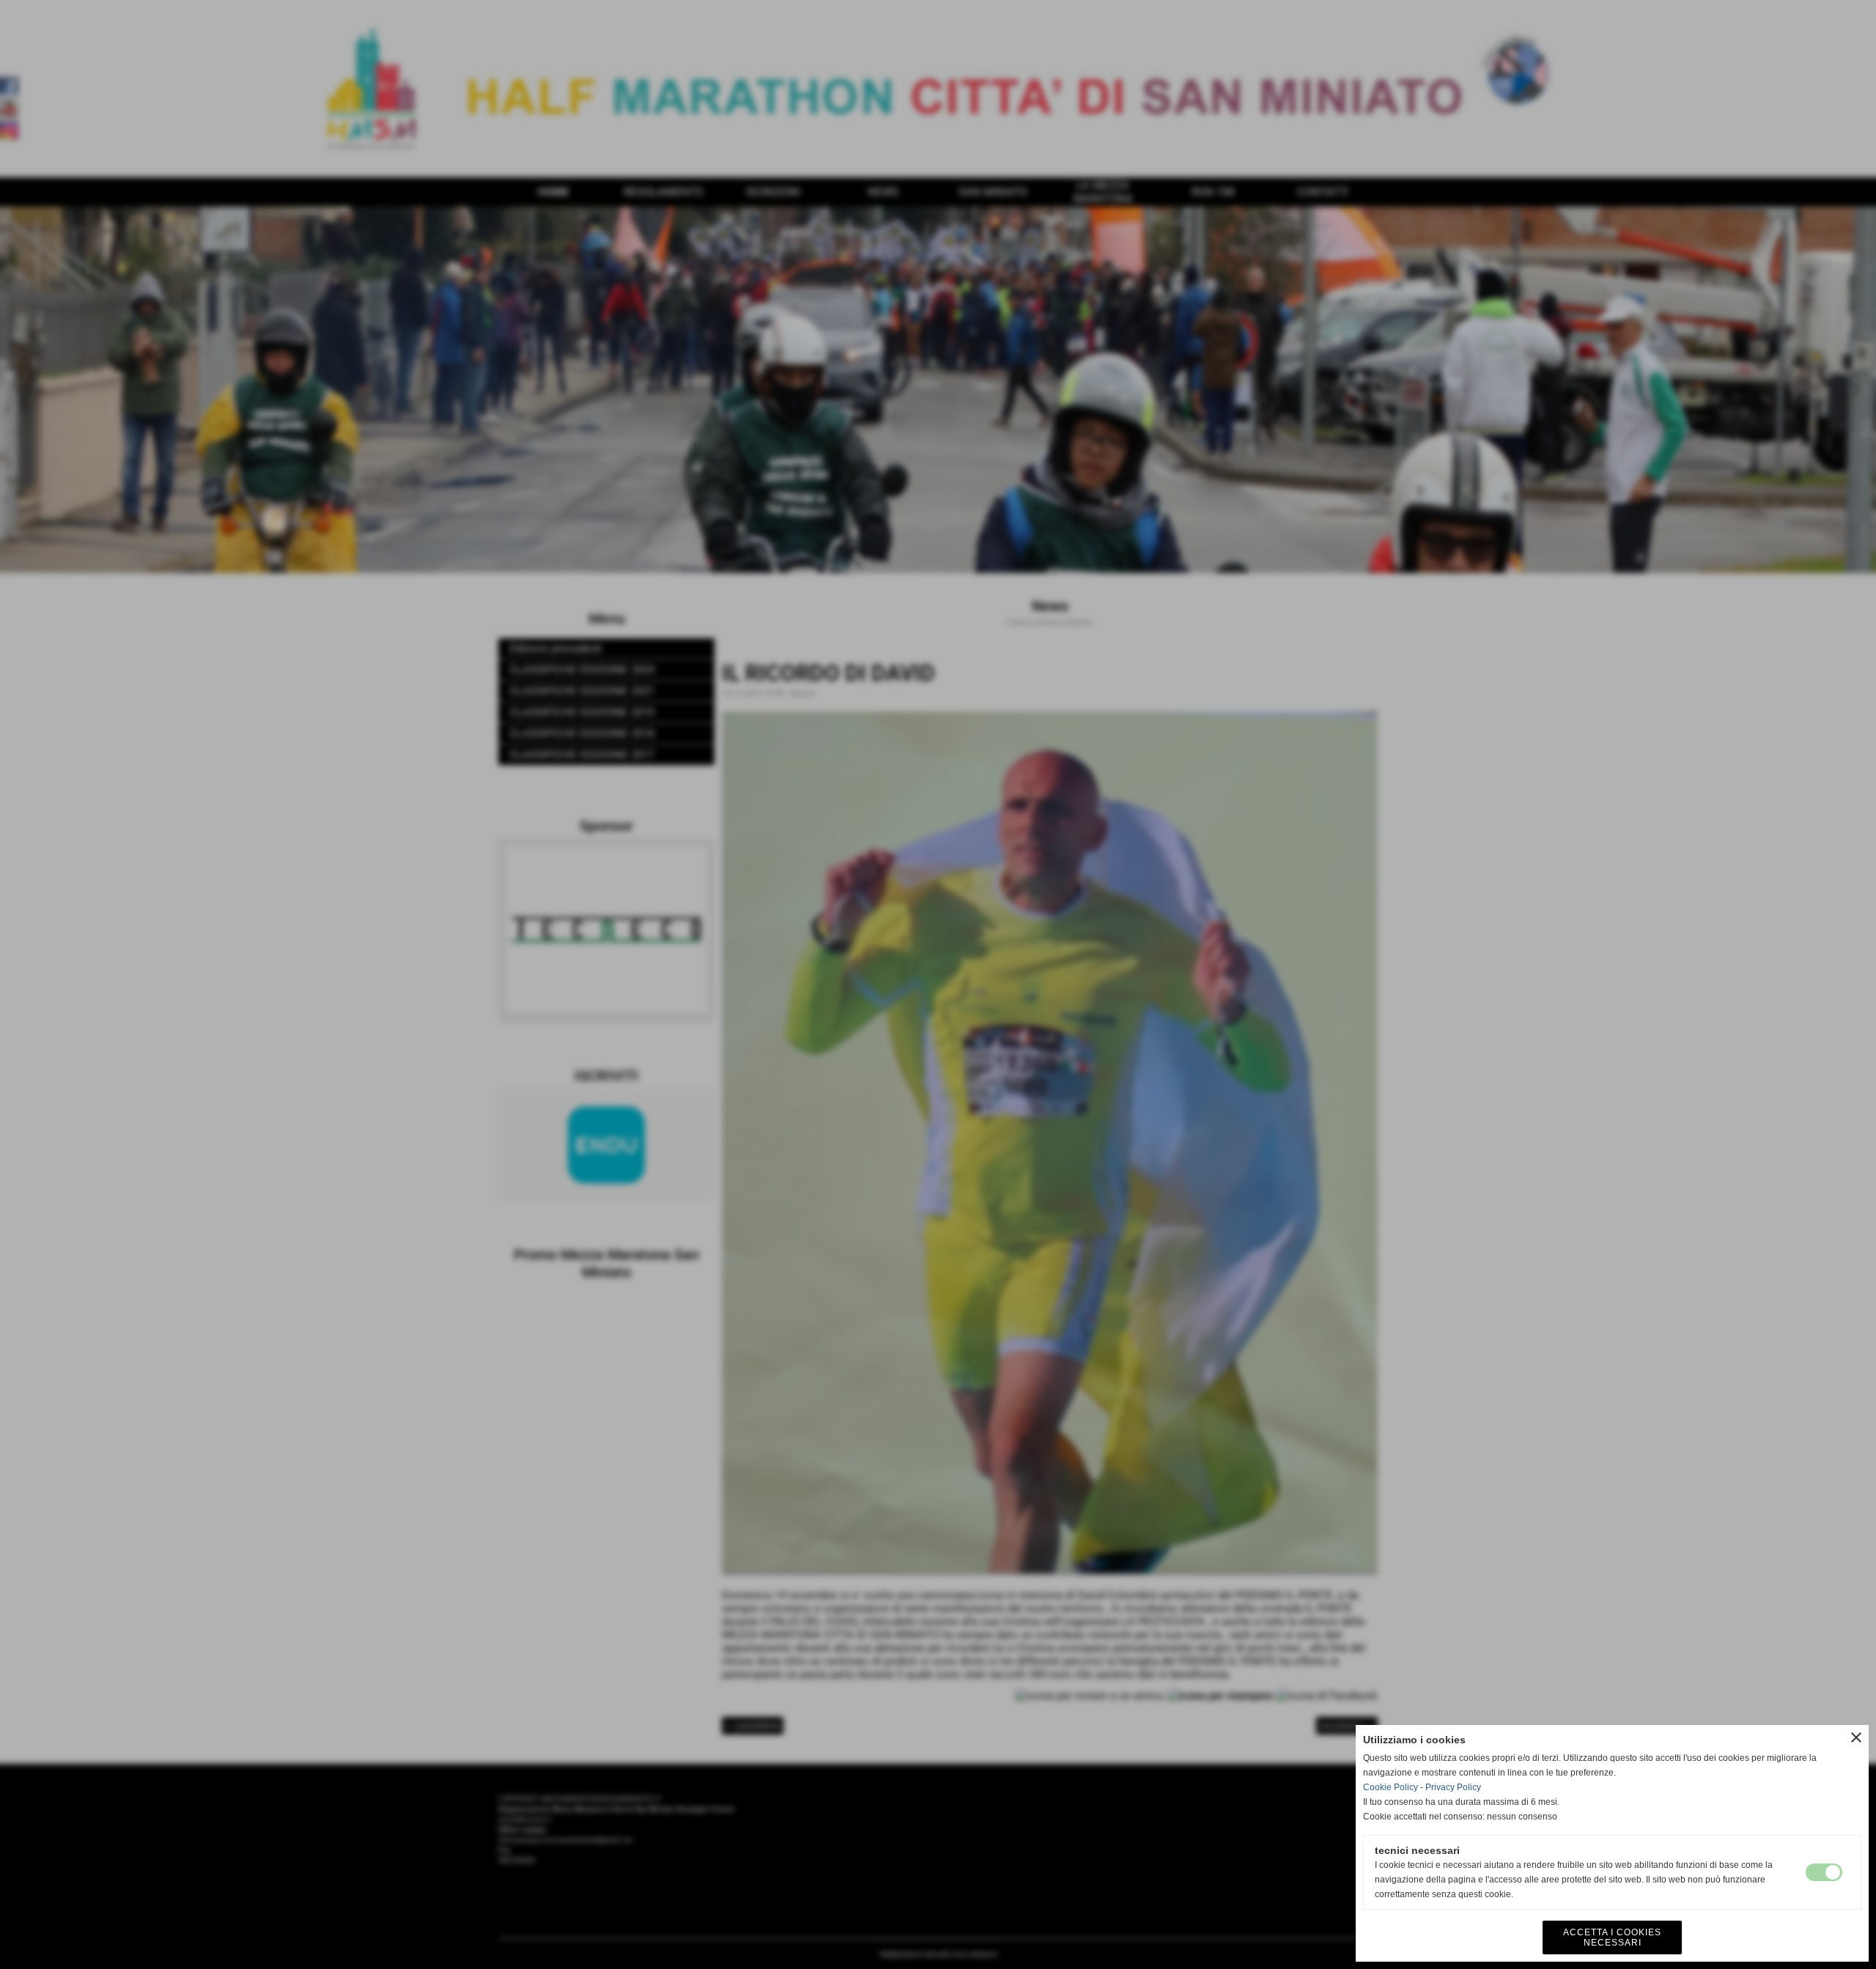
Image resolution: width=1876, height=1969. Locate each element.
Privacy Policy (1453, 1787)
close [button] (1856, 1737)
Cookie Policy (1391, 1787)
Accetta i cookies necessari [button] (1612, 1937)
